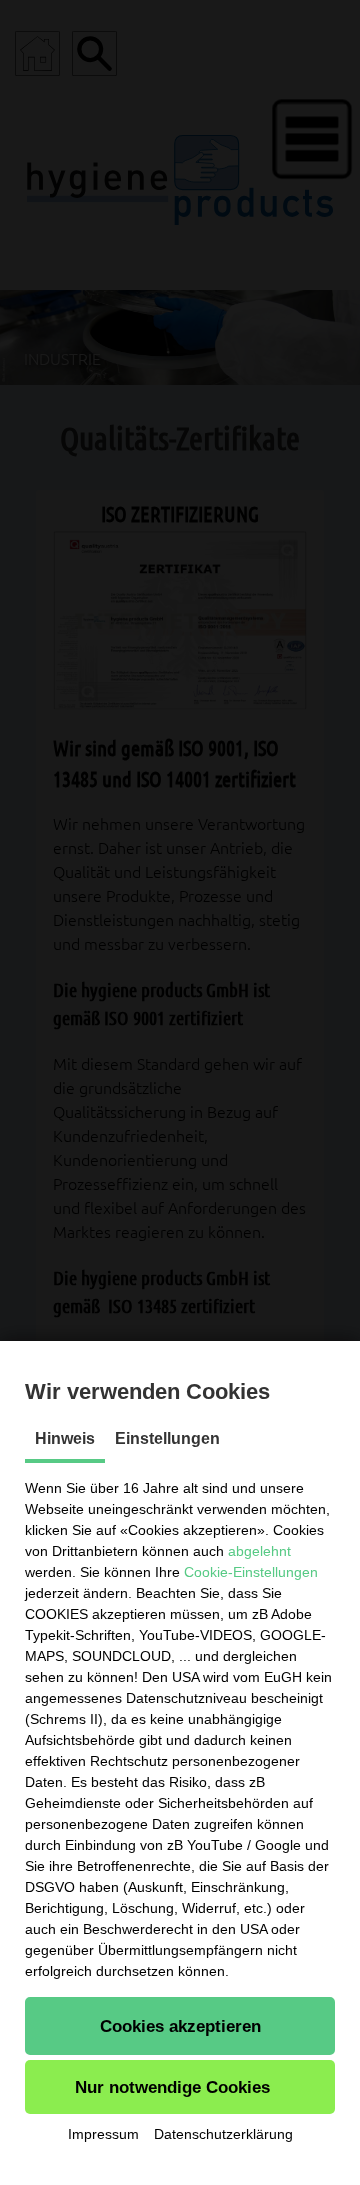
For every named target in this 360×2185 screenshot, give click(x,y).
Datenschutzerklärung (223, 2134)
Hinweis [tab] (65, 1438)
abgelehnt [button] (259, 1551)
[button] (180, 2026)
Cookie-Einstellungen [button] (251, 1572)
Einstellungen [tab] (167, 1438)
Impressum (103, 2134)
